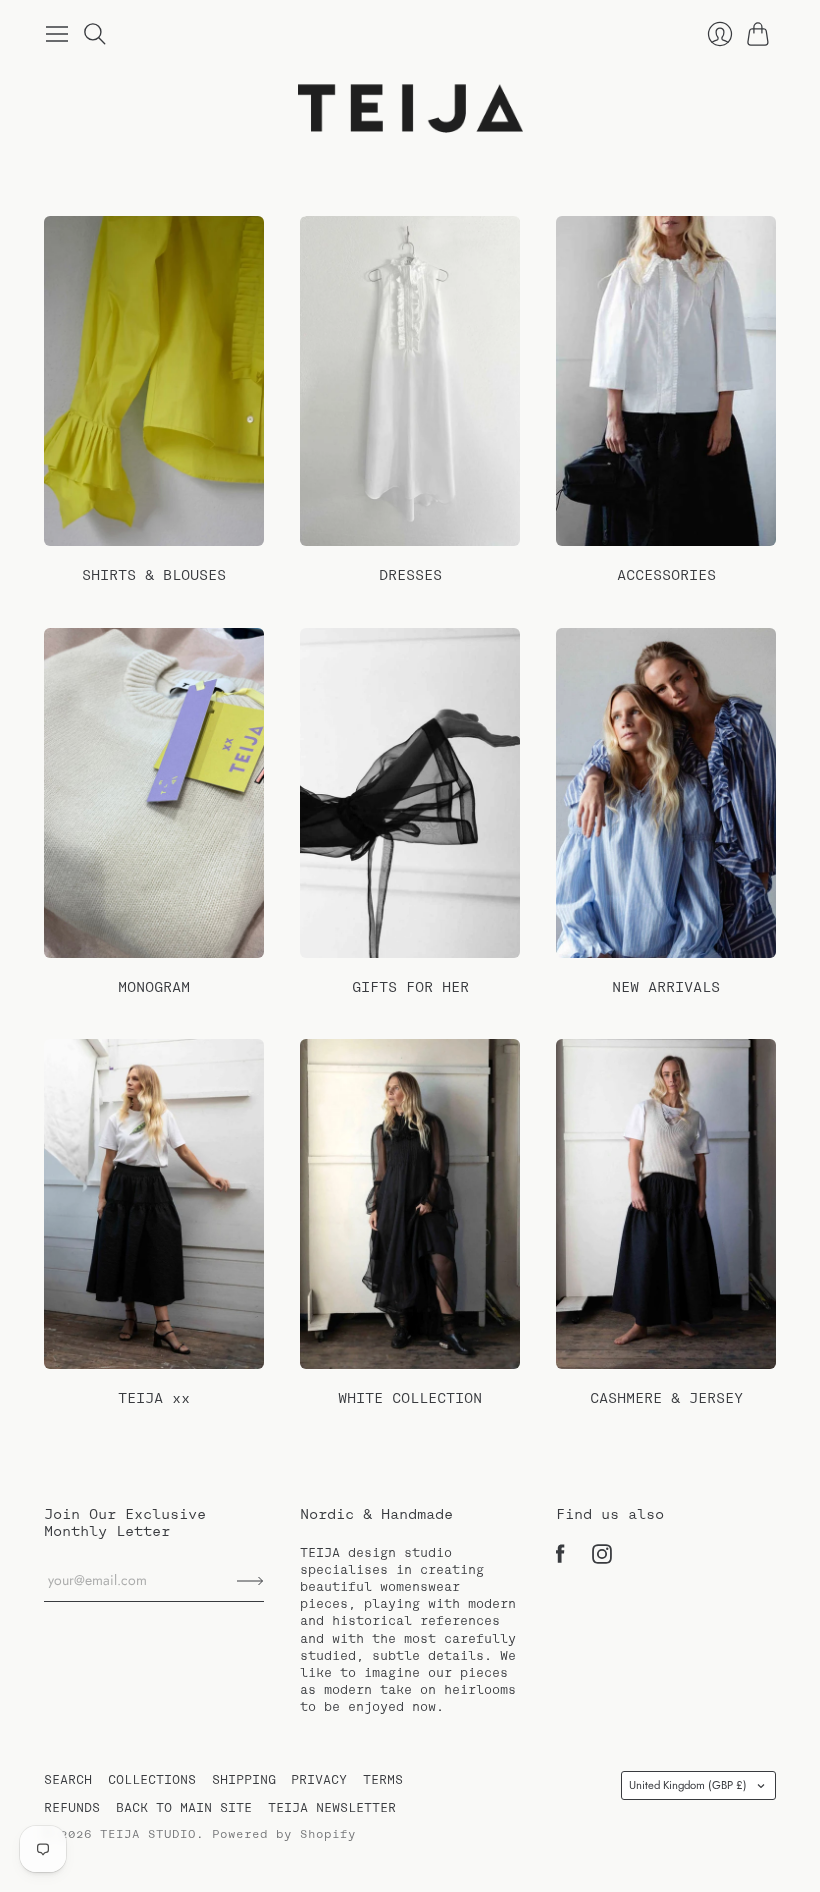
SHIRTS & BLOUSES (154, 575)
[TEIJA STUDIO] (410, 109)
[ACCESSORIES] (666, 381)
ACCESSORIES (666, 575)
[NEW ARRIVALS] (666, 793)
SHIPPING (244, 1779)
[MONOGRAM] (154, 793)
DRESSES (410, 575)
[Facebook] (560, 1559)
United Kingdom (688, 1785)
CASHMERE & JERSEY (666, 1398)
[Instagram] (602, 1559)
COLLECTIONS (152, 1779)
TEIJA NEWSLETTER (332, 1807)
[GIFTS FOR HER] (410, 793)
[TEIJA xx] (154, 1204)
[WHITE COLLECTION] (410, 1204)
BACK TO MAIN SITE (184, 1807)
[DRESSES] (410, 381)
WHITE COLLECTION (410, 1398)
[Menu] (57, 34)
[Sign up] (250, 1581)
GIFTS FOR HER (410, 987)
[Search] (95, 34)
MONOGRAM (154, 987)
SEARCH (68, 1779)
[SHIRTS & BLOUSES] (154, 381)
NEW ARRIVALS (666, 987)
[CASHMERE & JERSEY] (666, 1204)
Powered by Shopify (284, 1834)
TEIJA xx (154, 1398)
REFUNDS (72, 1807)
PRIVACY (319, 1779)
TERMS (383, 1779)
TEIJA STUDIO (148, 1834)
